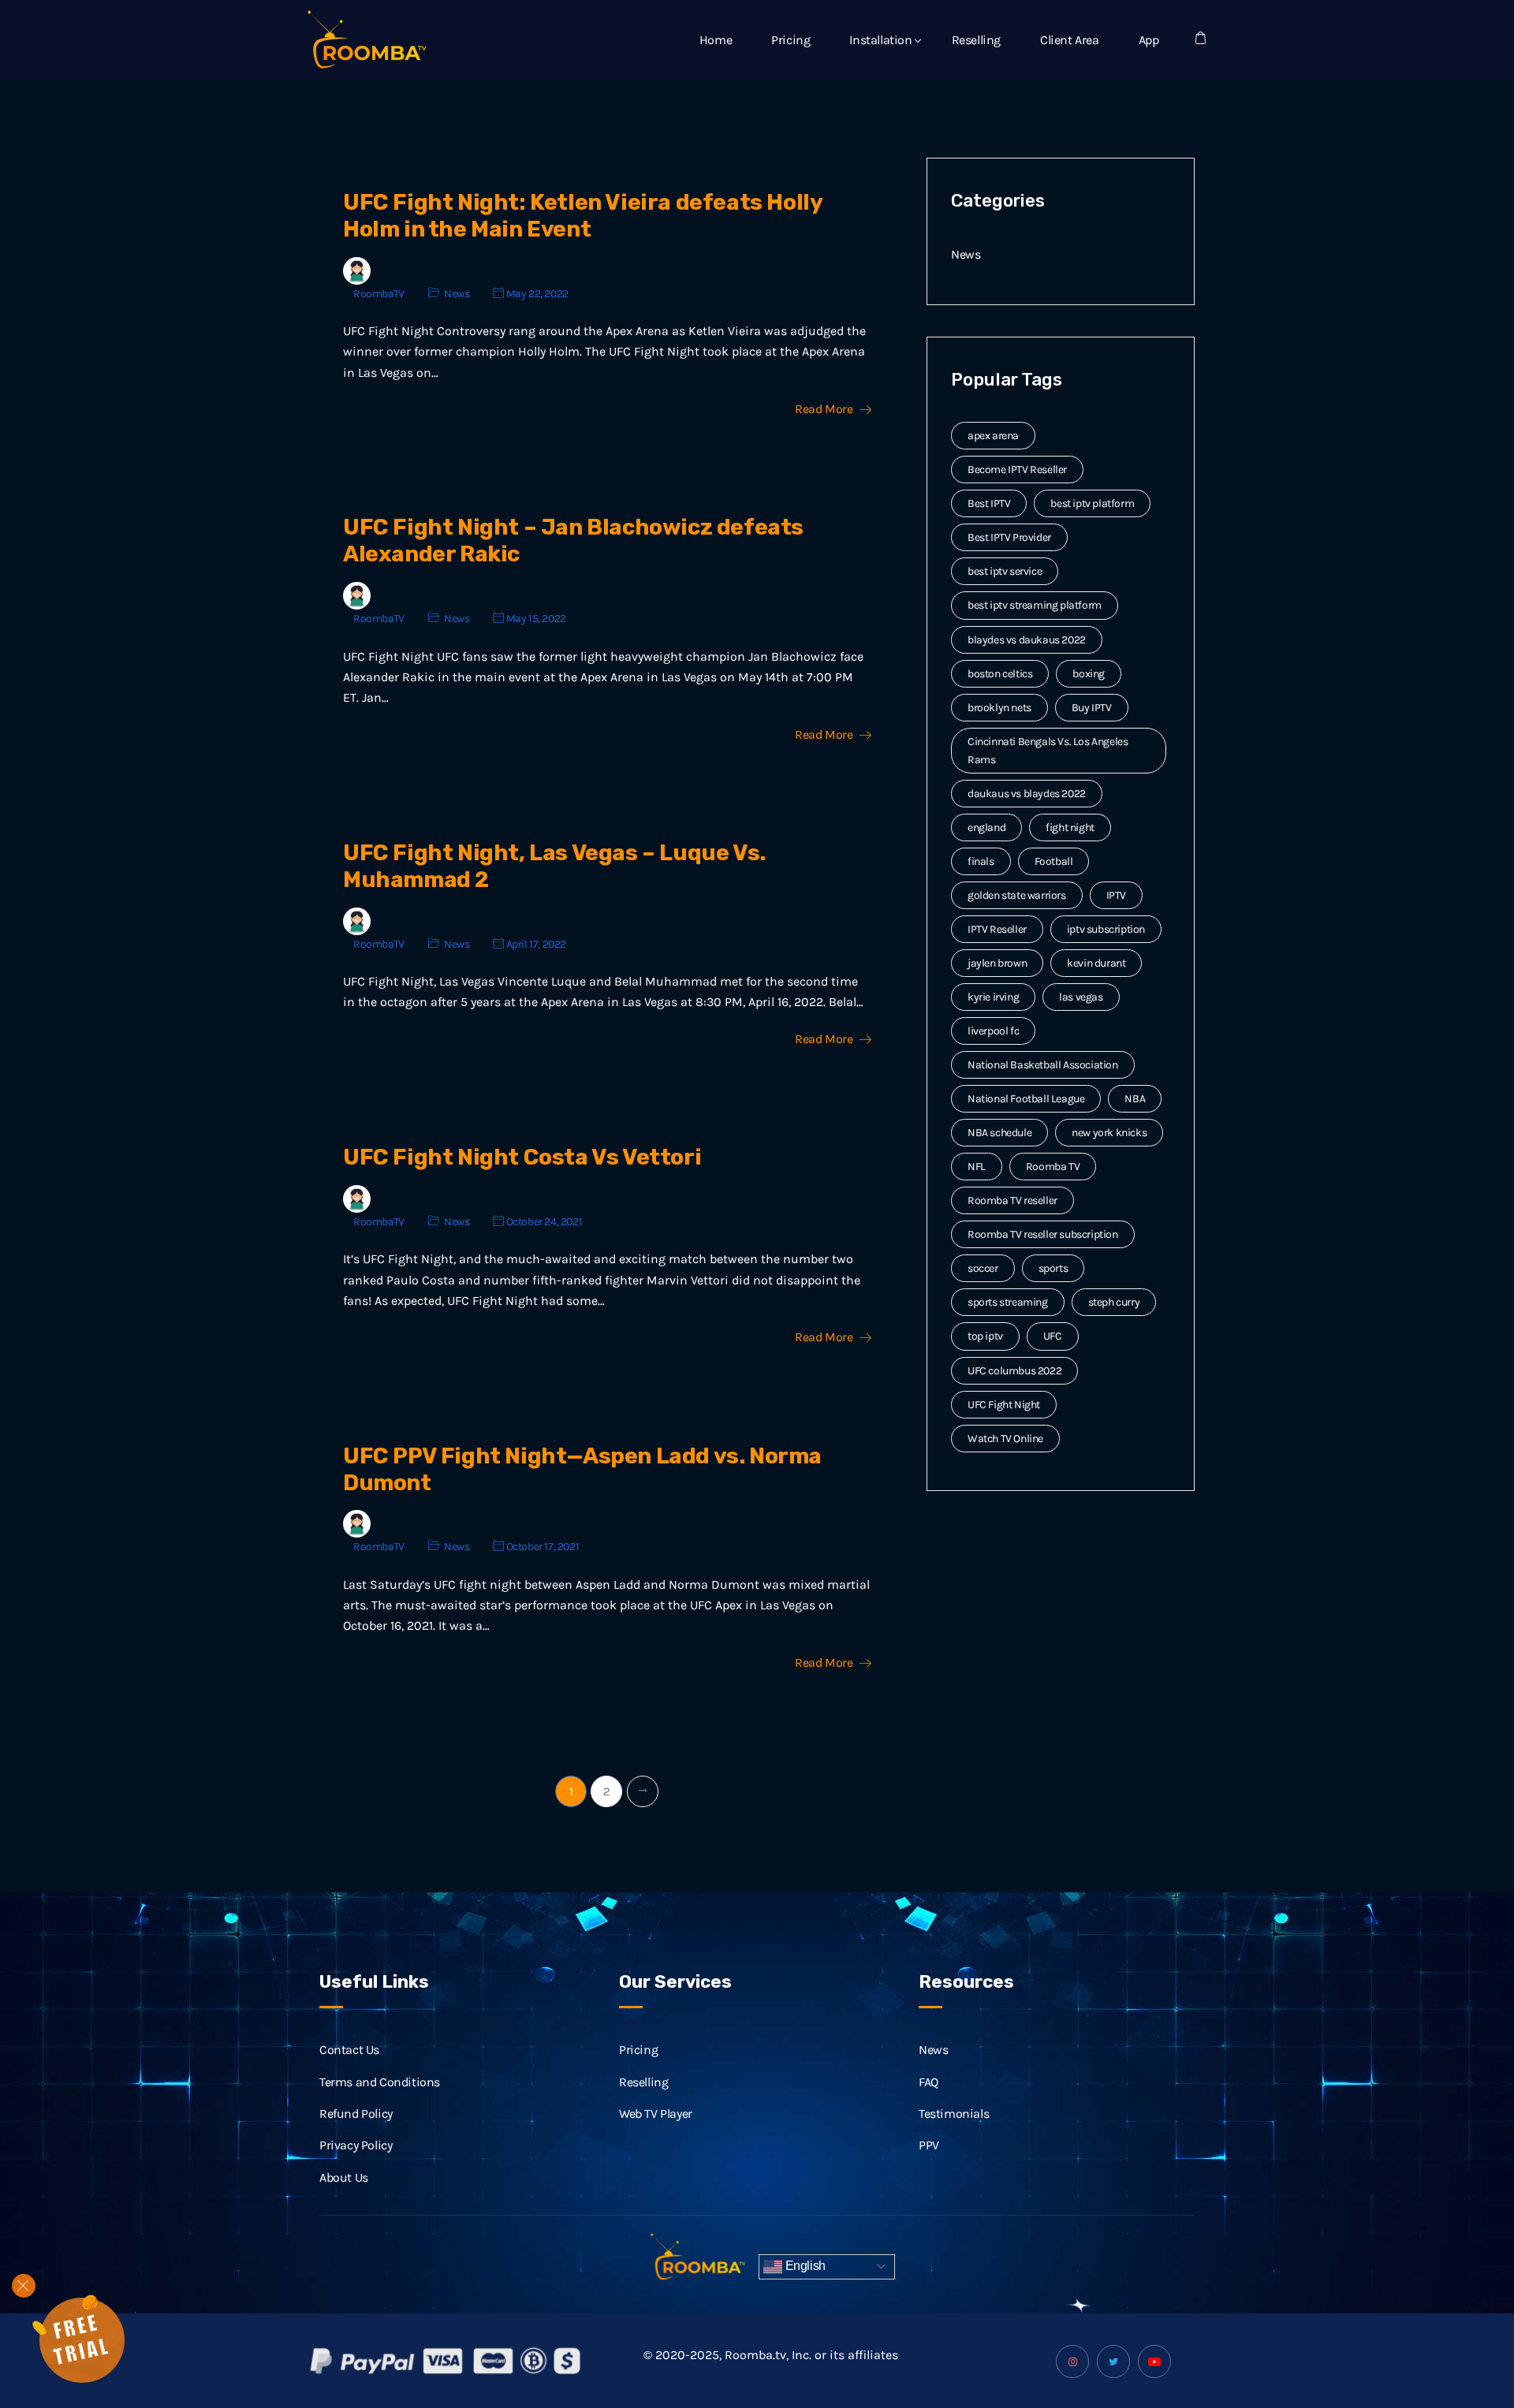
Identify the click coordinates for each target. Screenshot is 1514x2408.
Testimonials (954, 2114)
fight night (1070, 828)
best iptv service (1005, 571)
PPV (929, 2145)
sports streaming (1008, 1302)
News (457, 294)
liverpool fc (993, 1031)
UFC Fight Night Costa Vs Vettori (522, 1157)
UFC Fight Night (1004, 1405)
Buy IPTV (1092, 708)
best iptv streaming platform (1035, 605)
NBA (1135, 1099)
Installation (880, 40)
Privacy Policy (356, 2145)
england (986, 828)
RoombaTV (379, 294)
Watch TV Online (1005, 1439)
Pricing (791, 40)
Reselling (976, 40)
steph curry (1114, 1302)
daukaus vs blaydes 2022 (1027, 794)
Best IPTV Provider (1009, 537)
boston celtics (1000, 674)
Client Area (1070, 40)
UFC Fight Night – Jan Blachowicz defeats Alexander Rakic (573, 540)
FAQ (929, 2082)
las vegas (1081, 997)
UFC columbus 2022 (1014, 1371)
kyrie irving (993, 997)
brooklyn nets (999, 708)
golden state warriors (1017, 895)
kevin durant (1096, 963)
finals (981, 861)
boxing (1089, 674)
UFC (1053, 1336)
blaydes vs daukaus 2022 (1027, 640)
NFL (977, 1167)
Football (1054, 861)
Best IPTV (989, 503)
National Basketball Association (1043, 1065)
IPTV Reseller (997, 929)
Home (716, 40)
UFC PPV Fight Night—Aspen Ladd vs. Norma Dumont (582, 1469)
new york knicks (1109, 1133)
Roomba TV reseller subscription (1043, 1234)
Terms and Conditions (380, 2082)
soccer (983, 1268)
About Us (344, 2177)
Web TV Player (656, 2114)
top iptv (985, 1336)
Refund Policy (356, 2114)
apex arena (993, 436)
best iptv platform (1092, 503)
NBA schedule (999, 1133)
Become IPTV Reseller (1017, 470)
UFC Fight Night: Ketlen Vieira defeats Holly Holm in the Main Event (582, 216)
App (1149, 40)
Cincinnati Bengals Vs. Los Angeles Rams (1048, 751)
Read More (824, 409)
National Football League (1026, 1099)
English (804, 2266)
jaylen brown (997, 963)
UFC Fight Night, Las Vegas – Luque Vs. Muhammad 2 (554, 866)
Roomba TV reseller (1012, 1200)
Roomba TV (1053, 1167)
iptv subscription (1106, 929)
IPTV (1116, 895)
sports (1053, 1268)
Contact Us (349, 2050)
